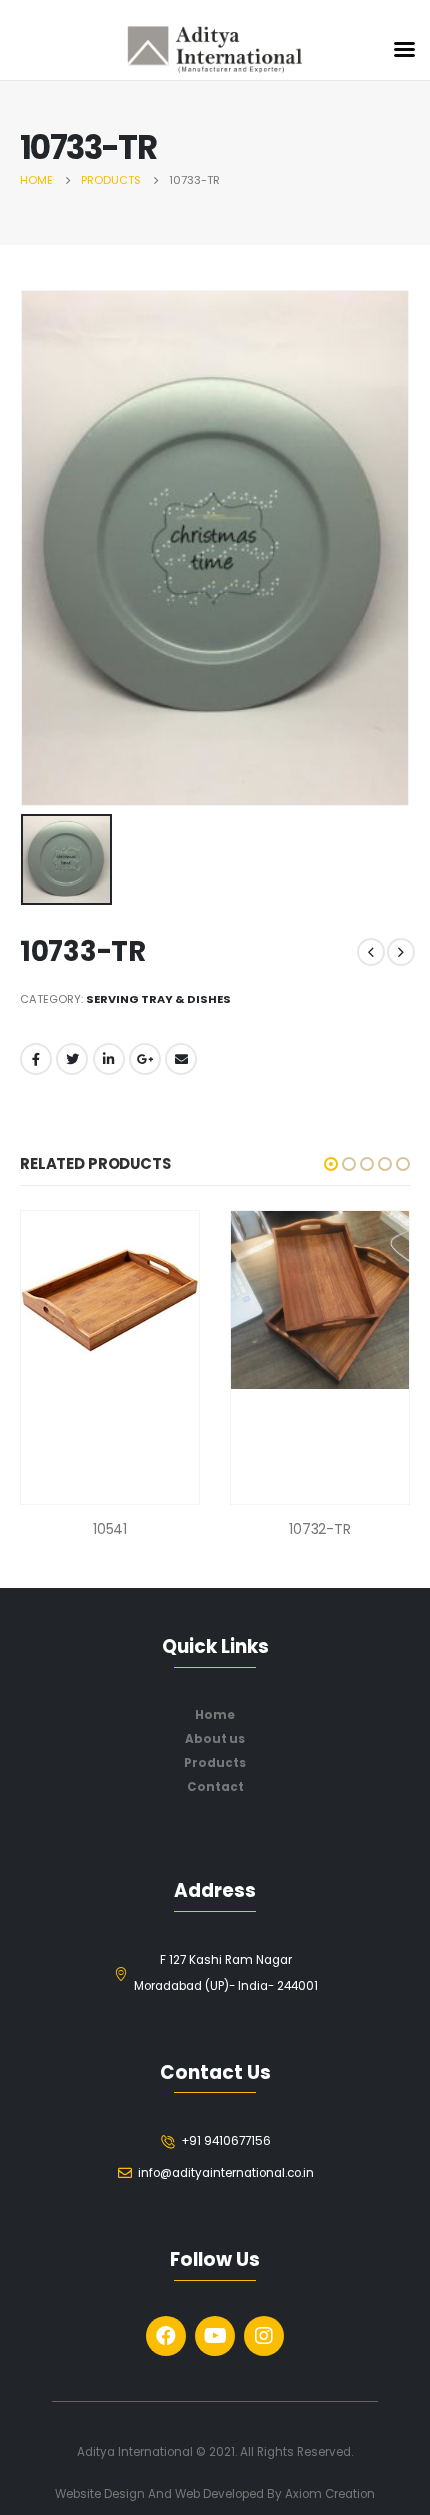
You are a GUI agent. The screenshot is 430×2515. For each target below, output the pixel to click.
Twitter (72, 1059)
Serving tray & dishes (158, 999)
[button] (331, 1164)
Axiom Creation (330, 2494)
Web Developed (219, 2494)
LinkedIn (109, 1059)
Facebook (36, 1059)
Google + (145, 1059)
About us (215, 1739)
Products (215, 1763)
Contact (215, 1787)
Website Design (101, 2494)
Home (215, 1715)
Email (181, 1059)
